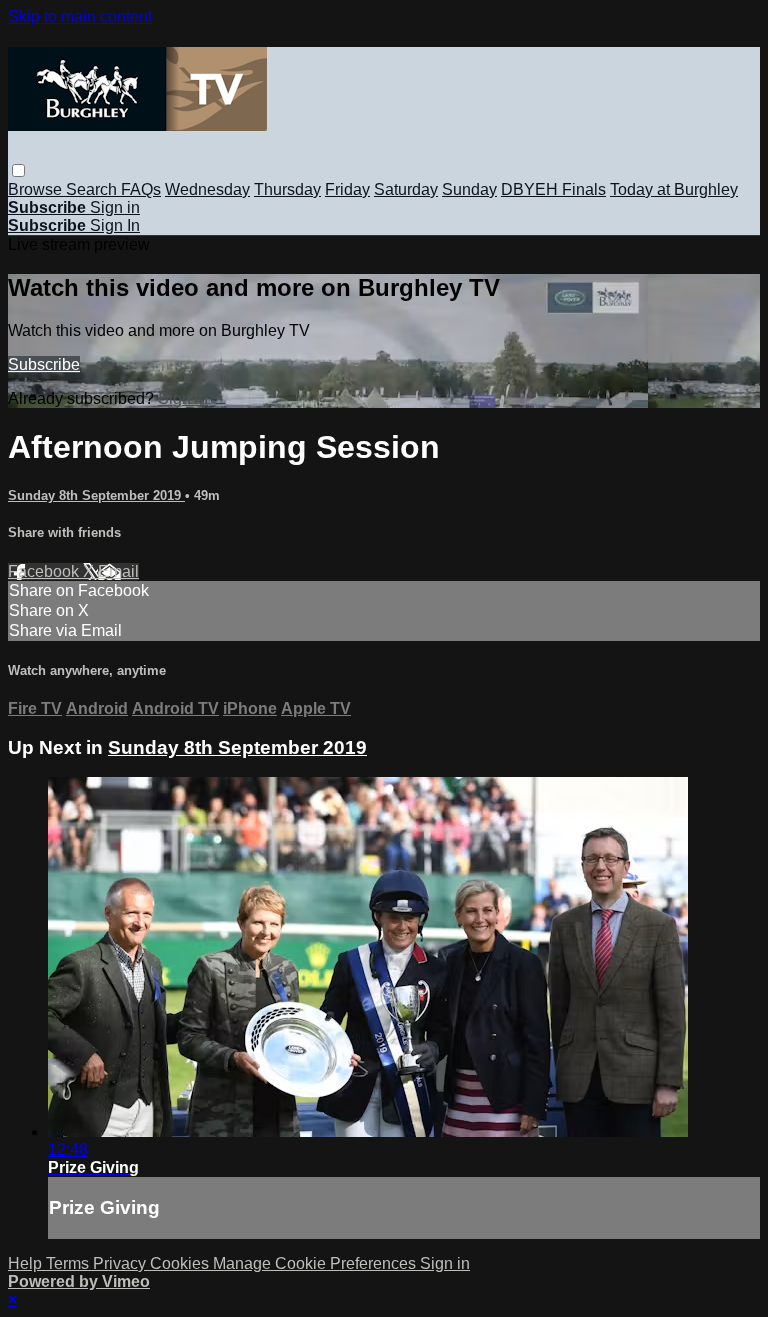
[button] (18, 170)
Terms (69, 1263)
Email (118, 571)
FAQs (141, 189)
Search (93, 189)
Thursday (287, 189)
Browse (37, 189)
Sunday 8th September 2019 (96, 495)
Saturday (406, 189)
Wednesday (207, 189)
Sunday (469, 189)
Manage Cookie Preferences (316, 1263)
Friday (347, 189)
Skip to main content (80, 16)
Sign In (115, 225)
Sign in (115, 207)
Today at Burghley (674, 189)
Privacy (121, 1263)
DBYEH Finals (553, 189)
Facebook (45, 571)
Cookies (181, 1263)
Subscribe (44, 364)
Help (27, 1263)
